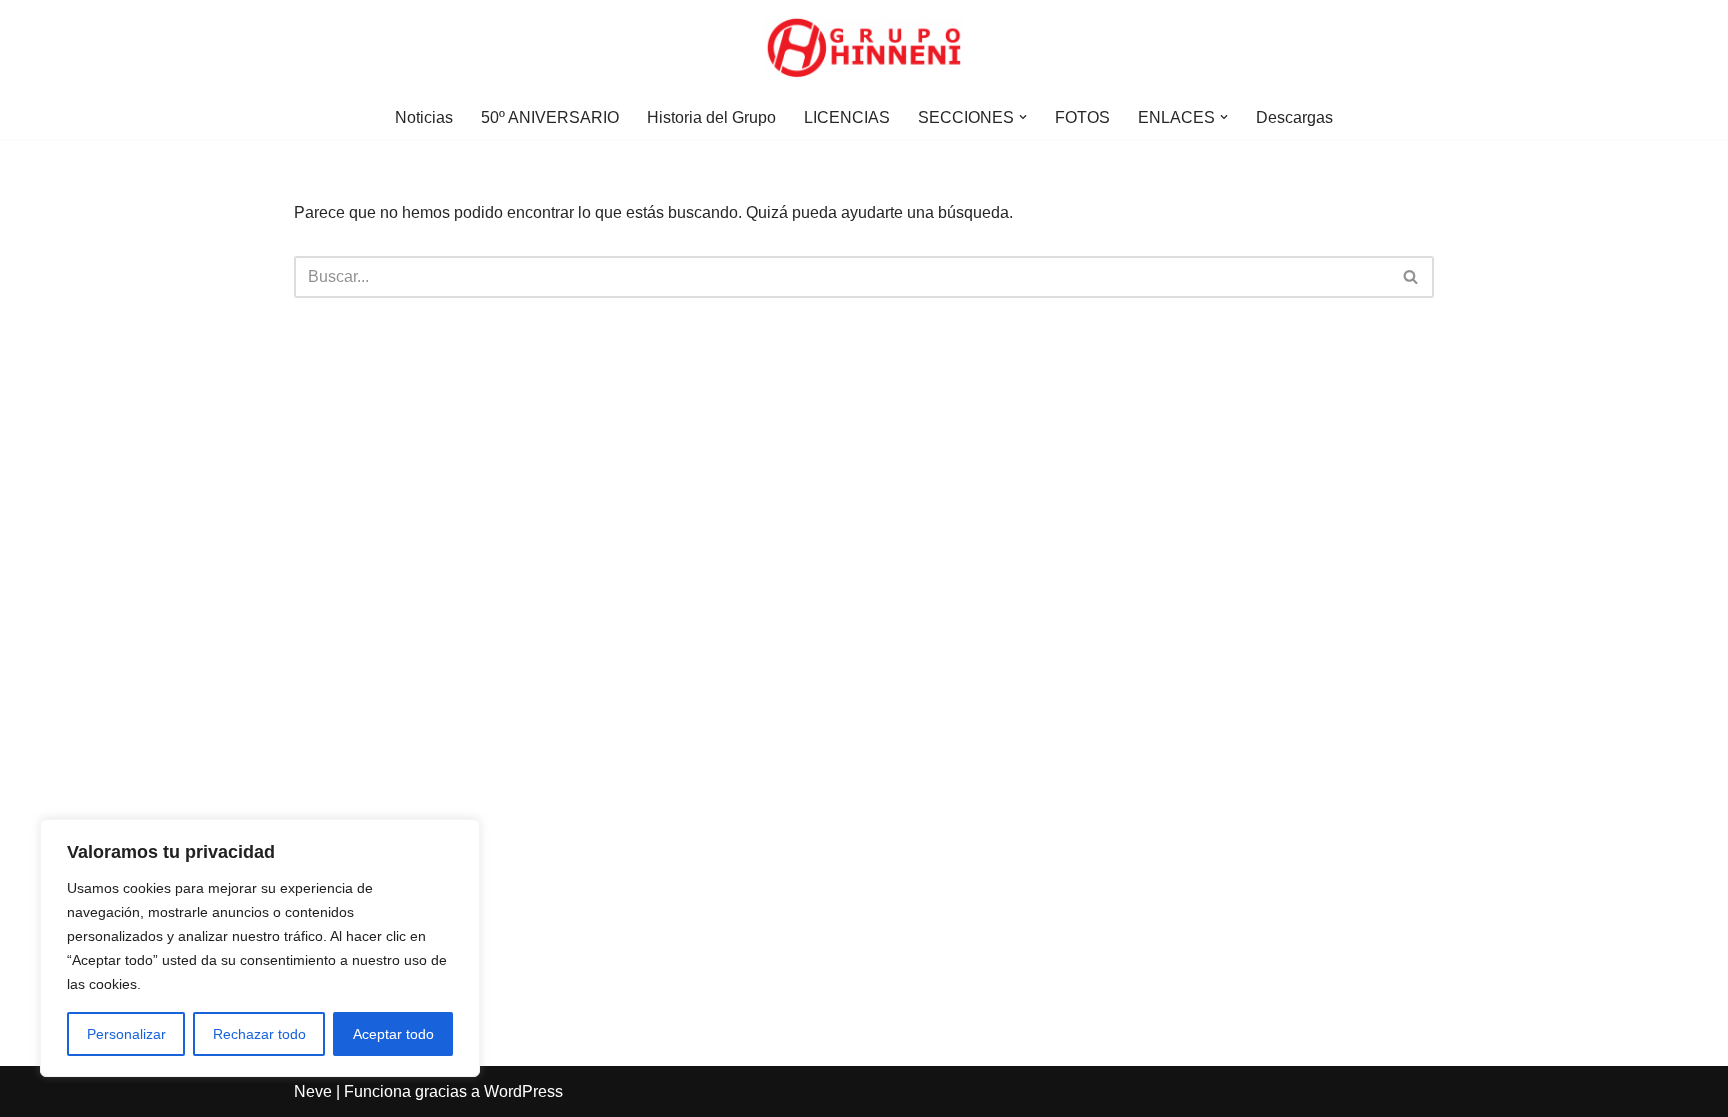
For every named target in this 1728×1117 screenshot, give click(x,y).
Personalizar (126, 1034)
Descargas (1294, 117)
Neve (313, 1091)
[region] (260, 948)
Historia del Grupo (711, 117)
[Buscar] (1411, 277)
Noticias (424, 117)
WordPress (523, 1091)
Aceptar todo (393, 1034)
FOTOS (1082, 117)
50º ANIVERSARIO (550, 117)
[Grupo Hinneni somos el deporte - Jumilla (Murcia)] (864, 48)
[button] (1023, 117)
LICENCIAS (847, 117)
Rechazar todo (259, 1034)
